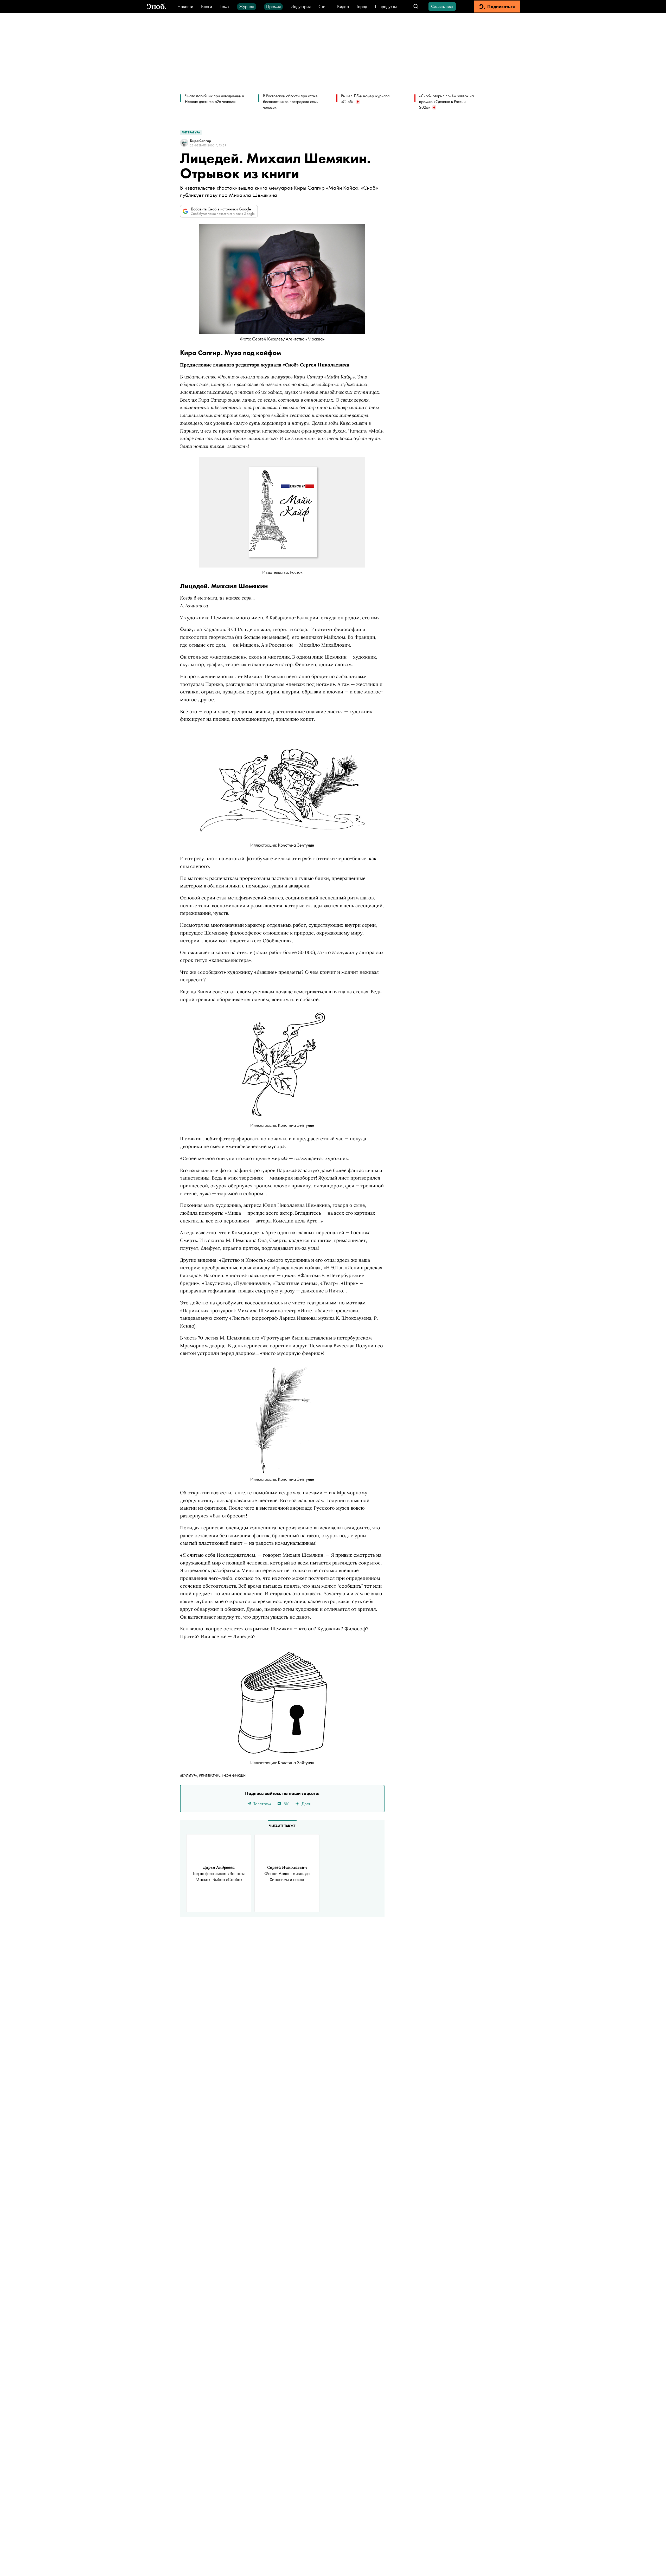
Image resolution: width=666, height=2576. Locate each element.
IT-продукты (386, 6)
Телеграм (262, 1804)
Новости (185, 6)
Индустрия (301, 6)
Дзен (306, 1804)
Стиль (324, 6)
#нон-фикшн (233, 1775)
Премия (273, 6)
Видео (343, 6)
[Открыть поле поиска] (416, 7)
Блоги (207, 6)
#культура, (189, 1775)
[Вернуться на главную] (156, 7)
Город (362, 6)
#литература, (210, 1775)
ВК (286, 1804)
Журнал (247, 6)
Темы (225, 6)
